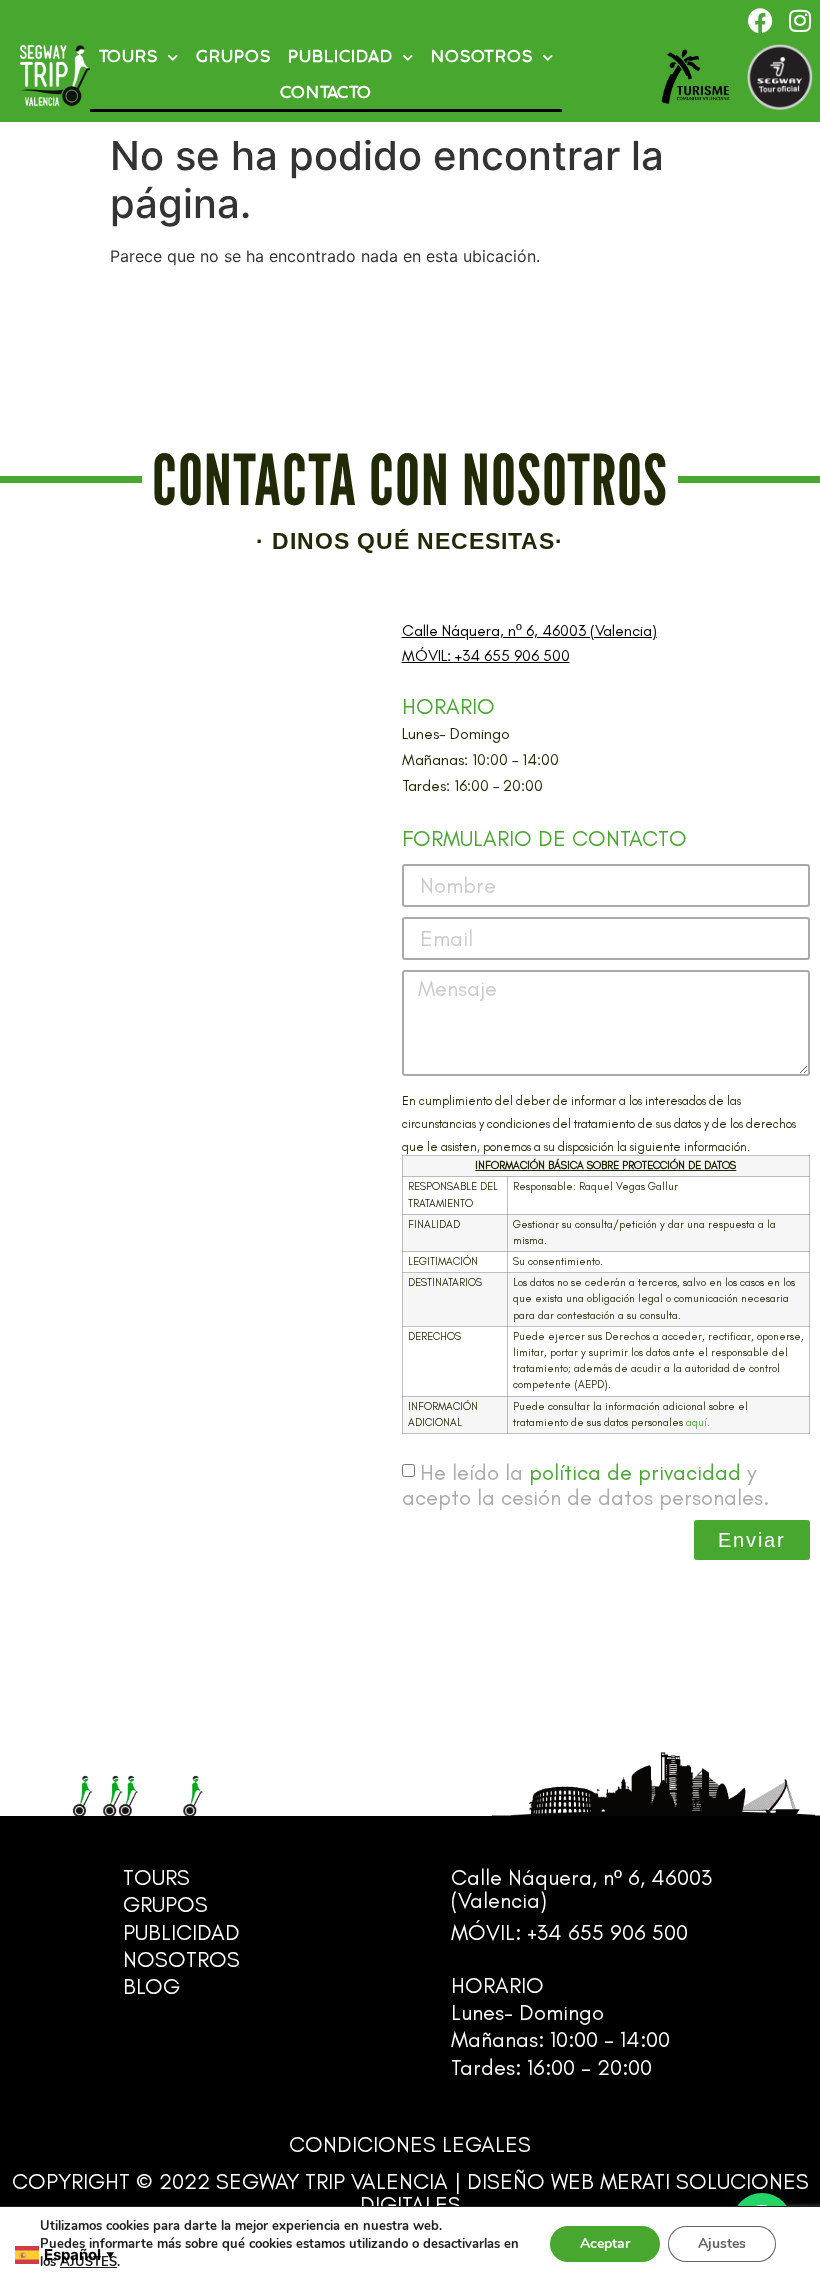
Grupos (233, 57)
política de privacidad (635, 1472)
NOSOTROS (482, 57)
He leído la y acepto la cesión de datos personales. (585, 1485)
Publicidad (340, 57)
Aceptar (605, 2243)
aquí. (698, 1422)
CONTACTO (326, 93)
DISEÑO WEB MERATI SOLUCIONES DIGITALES (584, 2193)
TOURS (128, 57)
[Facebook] (760, 20)
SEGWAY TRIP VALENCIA (332, 2181)
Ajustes (722, 2243)
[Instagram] (800, 20)
